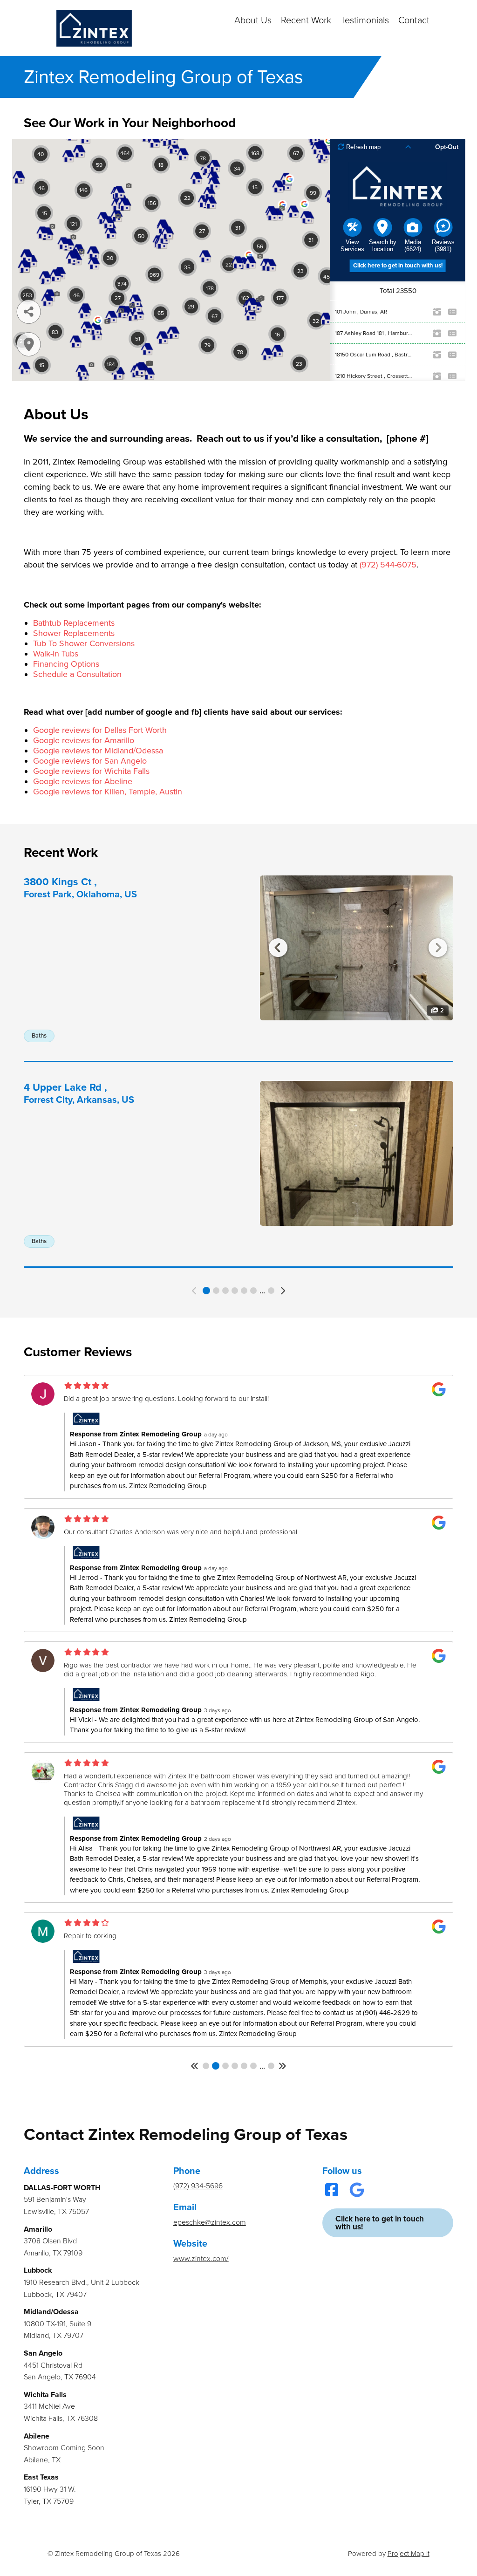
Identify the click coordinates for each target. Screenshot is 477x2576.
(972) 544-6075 (388, 565)
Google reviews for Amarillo (84, 740)
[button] (195, 1291)
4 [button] (235, 1291)
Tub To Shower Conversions (84, 643)
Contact (414, 20)
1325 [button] (271, 1291)
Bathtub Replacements (74, 623)
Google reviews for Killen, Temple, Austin (108, 792)
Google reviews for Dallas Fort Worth (100, 730)
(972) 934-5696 (198, 2186)
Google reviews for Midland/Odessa (98, 751)
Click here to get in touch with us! (380, 2223)
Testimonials (365, 20)
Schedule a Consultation (77, 674)
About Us (253, 20)
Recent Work (306, 20)
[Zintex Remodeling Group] (94, 28)
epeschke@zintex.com (210, 2222)
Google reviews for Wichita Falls (91, 771)
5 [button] (244, 1291)
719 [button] (271, 2066)
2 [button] (216, 1291)
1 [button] (206, 1291)
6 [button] (253, 1291)
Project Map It (409, 2554)
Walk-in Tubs (56, 654)
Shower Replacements (74, 633)
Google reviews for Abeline (83, 781)
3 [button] (225, 1291)
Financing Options (66, 664)
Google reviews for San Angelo (90, 761)
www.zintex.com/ (201, 2259)
